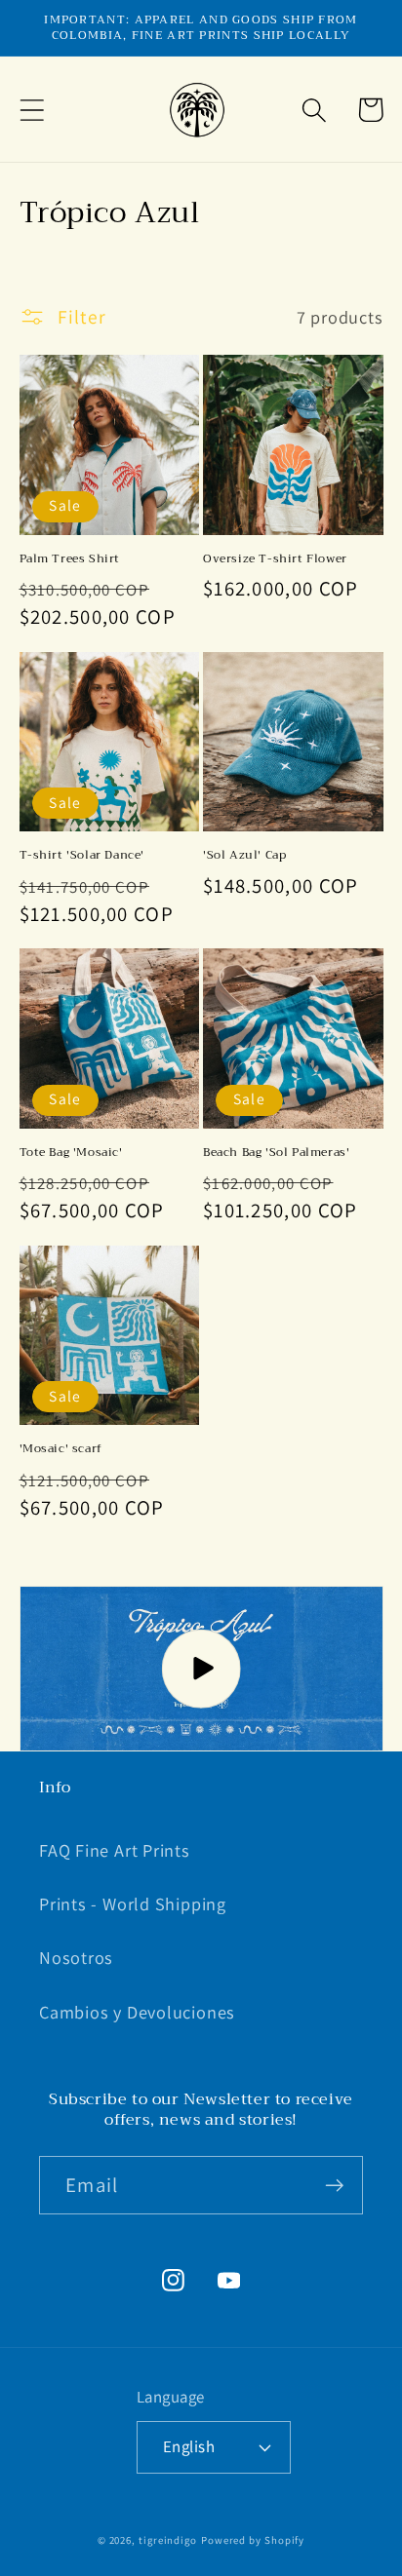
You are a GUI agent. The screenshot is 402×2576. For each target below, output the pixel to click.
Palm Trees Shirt (70, 559)
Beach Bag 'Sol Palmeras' (276, 1153)
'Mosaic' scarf (61, 1449)
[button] (32, 110)
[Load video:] (201, 1669)
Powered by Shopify (253, 2540)
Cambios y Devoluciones (137, 2012)
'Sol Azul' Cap (244, 856)
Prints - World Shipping (133, 1903)
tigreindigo (168, 2540)
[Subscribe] (334, 2186)
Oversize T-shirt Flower (275, 559)
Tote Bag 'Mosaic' (71, 1153)
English (189, 2446)
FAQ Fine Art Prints (115, 1850)
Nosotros (76, 1957)
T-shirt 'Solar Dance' (82, 856)
